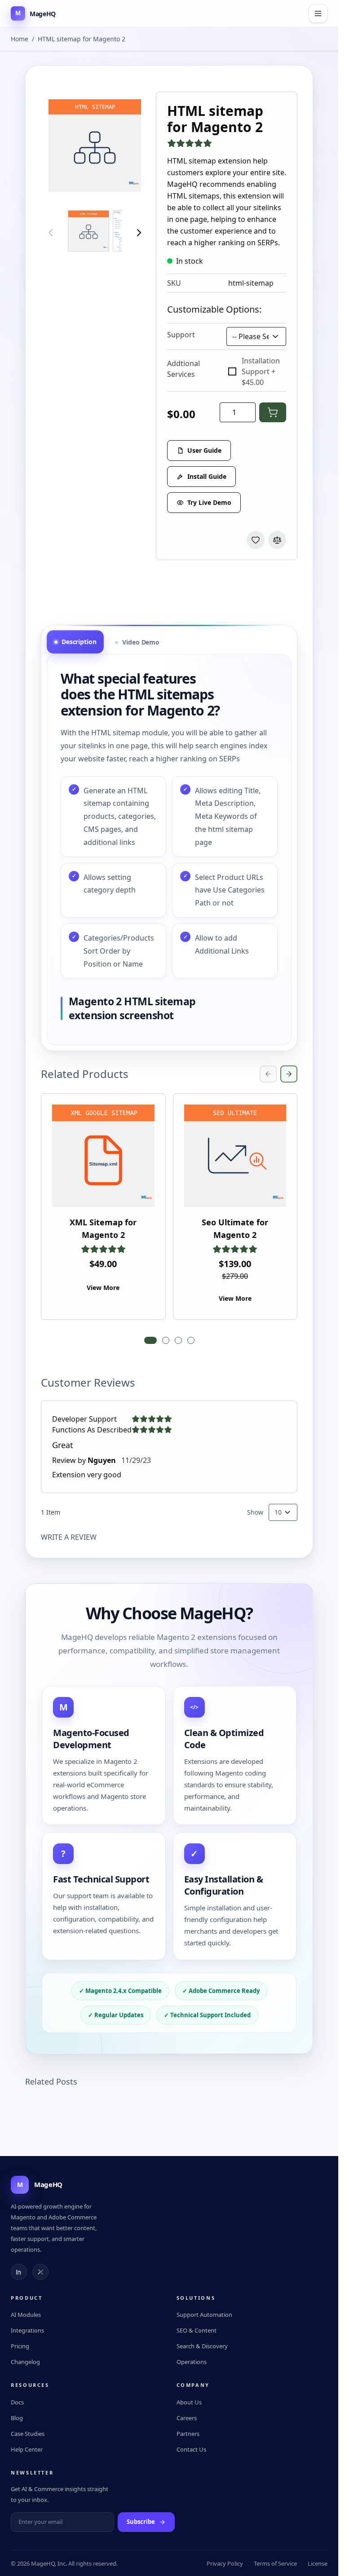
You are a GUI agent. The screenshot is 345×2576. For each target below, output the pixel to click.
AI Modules (26, 2315)
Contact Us (191, 2449)
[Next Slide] (289, 1074)
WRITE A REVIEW (69, 1537)
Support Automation (204, 2315)
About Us (189, 2402)
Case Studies (28, 2434)
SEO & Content (197, 2330)
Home (20, 39)
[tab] (75, 642)
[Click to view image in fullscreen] (95, 146)
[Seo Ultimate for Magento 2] (235, 1156)
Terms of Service (275, 2563)
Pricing (20, 2346)
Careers (187, 2418)
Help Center (27, 2449)
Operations (192, 2362)
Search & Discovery (202, 2346)
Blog (17, 2418)
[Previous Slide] (268, 1074)
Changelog (25, 2362)
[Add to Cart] (273, 412)
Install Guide (207, 476)
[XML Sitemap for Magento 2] (103, 1156)
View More (103, 1288)
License (318, 2563)
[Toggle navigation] (318, 13)
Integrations (27, 2330)
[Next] (139, 233)
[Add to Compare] (277, 540)
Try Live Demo (209, 502)
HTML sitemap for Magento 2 (82, 39)
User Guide (204, 450)
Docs (17, 2402)
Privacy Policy (225, 2563)
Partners (188, 2434)
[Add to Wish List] (256, 540)
